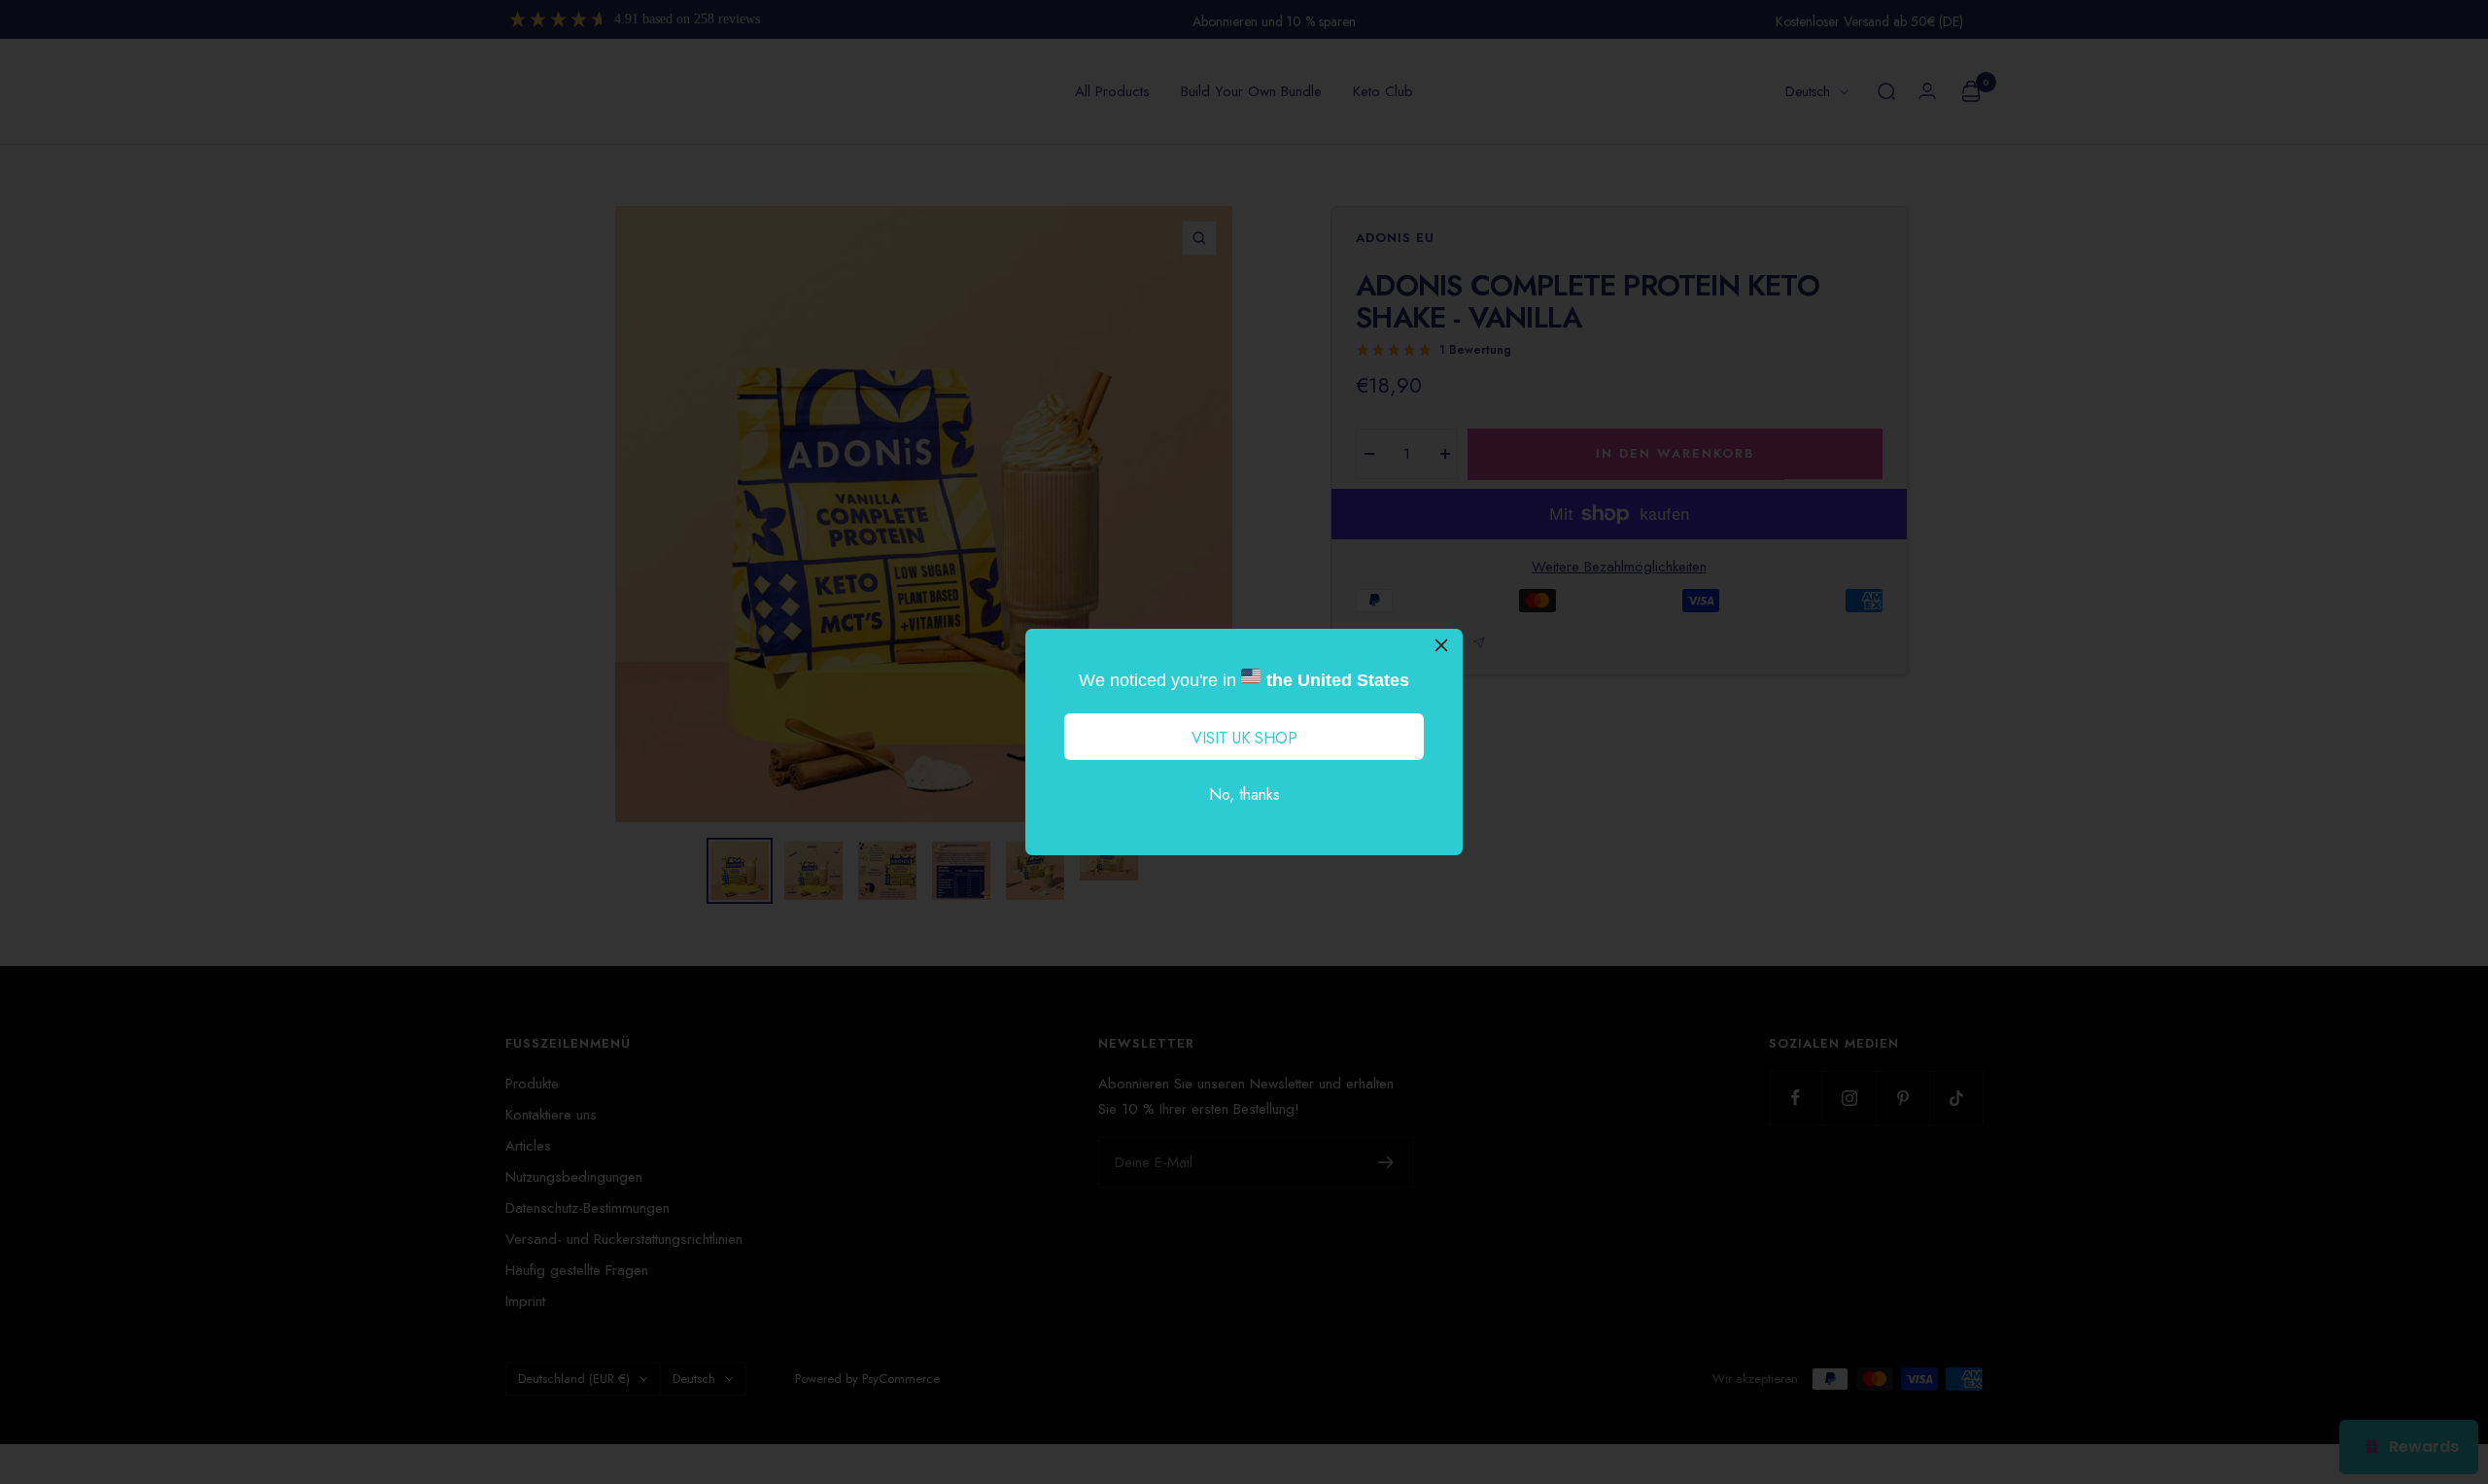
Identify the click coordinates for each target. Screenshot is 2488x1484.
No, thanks (1244, 794)
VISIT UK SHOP (1244, 738)
